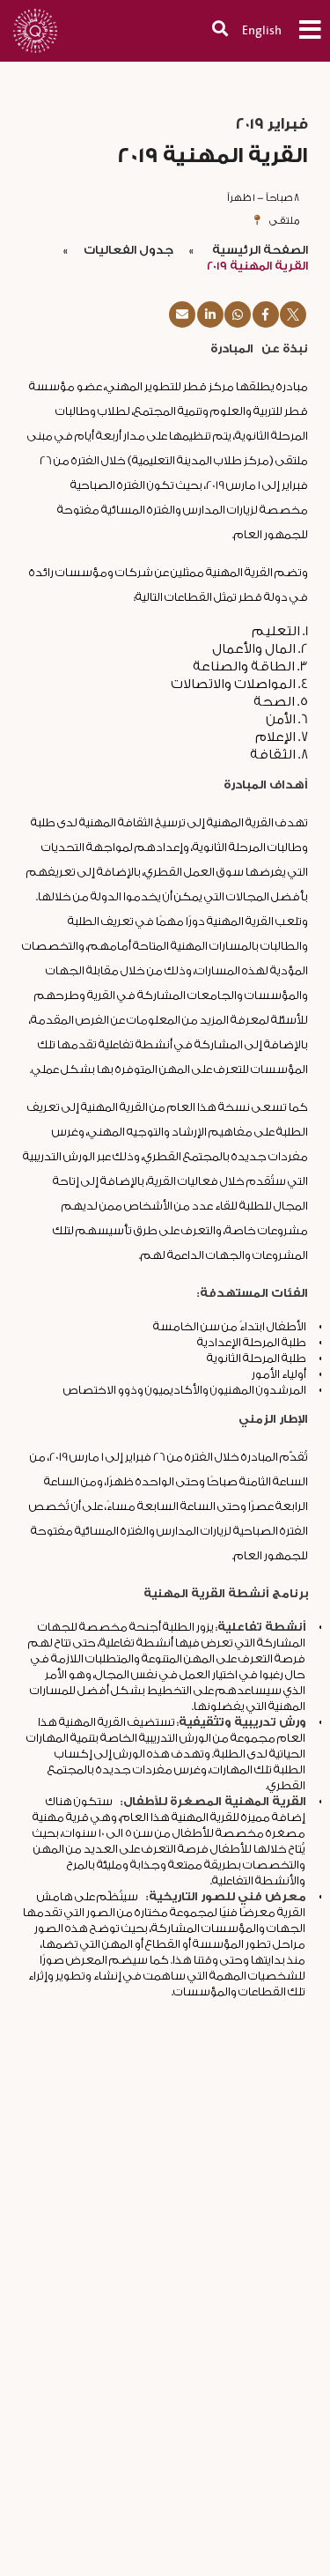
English (262, 30)
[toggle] (301, 30)
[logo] (40, 22)
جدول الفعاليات (128, 250)
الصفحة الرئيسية (259, 250)
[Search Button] (211, 30)
